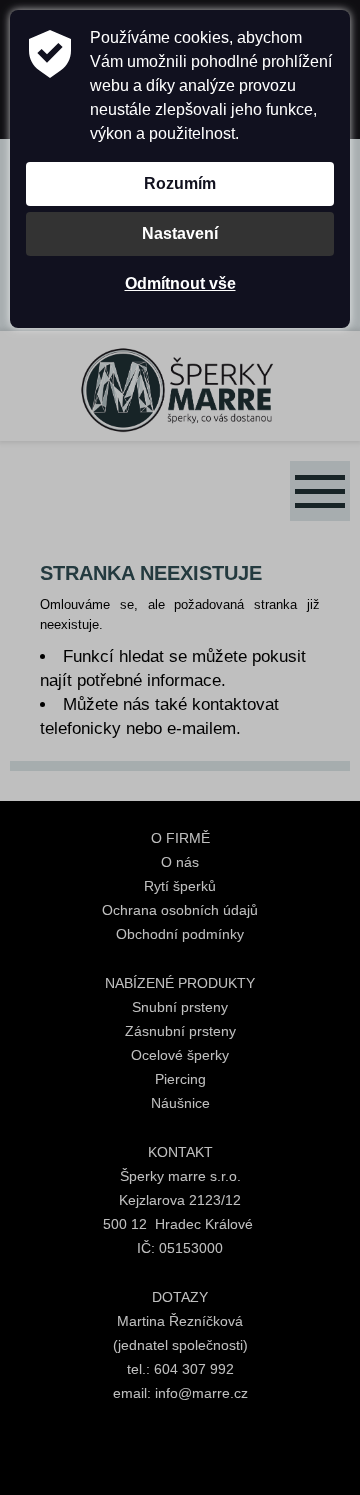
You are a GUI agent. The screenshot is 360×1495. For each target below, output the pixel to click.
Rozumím (180, 183)
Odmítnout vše (180, 283)
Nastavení (180, 233)
